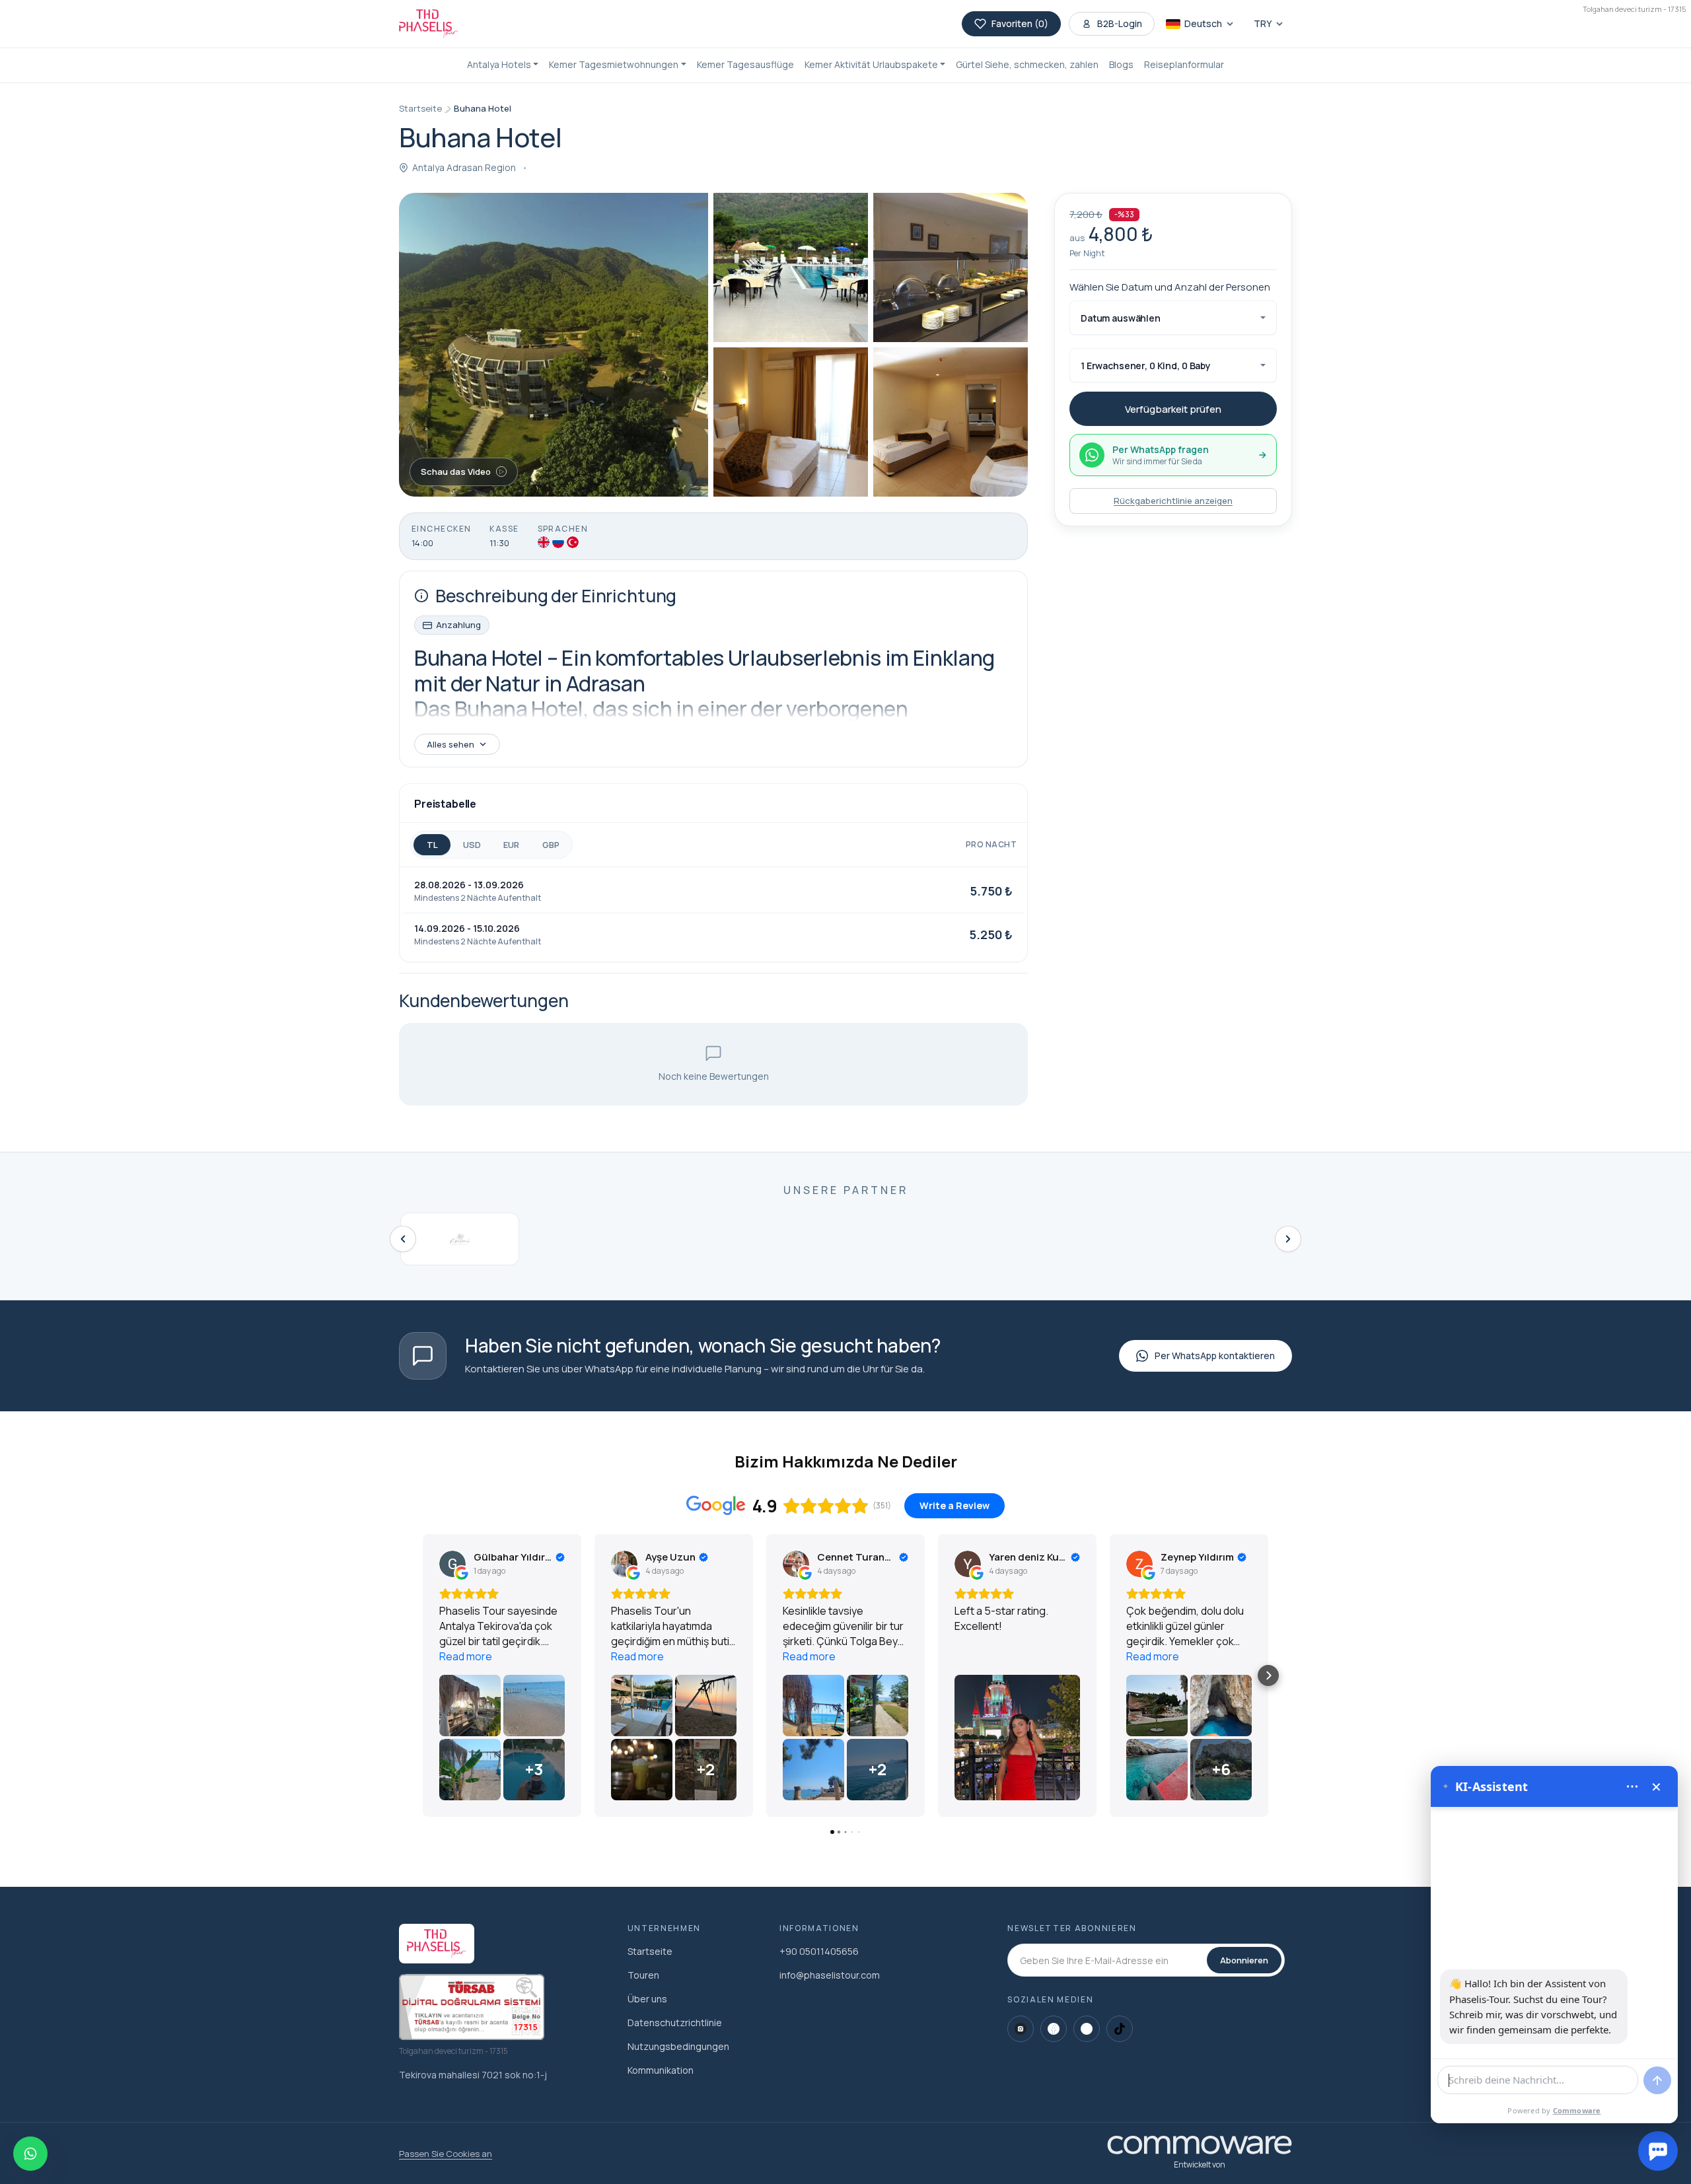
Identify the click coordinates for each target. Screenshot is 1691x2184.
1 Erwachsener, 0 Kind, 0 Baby (1146, 366)
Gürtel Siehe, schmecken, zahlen (1027, 64)
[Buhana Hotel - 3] (951, 267)
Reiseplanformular (1184, 64)
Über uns (647, 1999)
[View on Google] (452, 1564)
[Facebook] (1054, 2029)
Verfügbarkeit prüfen (1173, 409)
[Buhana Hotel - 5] (951, 422)
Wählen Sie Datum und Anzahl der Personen (1170, 287)
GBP (551, 845)
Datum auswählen (1121, 318)
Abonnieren (1244, 1960)
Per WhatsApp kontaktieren (1215, 1356)
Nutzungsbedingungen (678, 2046)
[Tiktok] (1120, 2029)
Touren (643, 1975)
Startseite (420, 108)
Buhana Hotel (483, 108)
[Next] (1288, 1239)
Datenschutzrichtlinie (675, 2023)
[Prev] (403, 1239)
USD (472, 845)
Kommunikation (661, 2070)
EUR (511, 845)
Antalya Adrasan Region (464, 167)
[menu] (1632, 1786)
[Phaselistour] (429, 24)
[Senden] (1657, 2080)
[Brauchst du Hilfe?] (1658, 2151)
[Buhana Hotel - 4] (791, 422)
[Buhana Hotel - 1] (554, 345)
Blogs (1121, 64)
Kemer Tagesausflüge (745, 64)
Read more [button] (466, 1656)
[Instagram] (1021, 2029)
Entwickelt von (1200, 2165)
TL (432, 845)
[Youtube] (1087, 2029)
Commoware (1577, 2110)
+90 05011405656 (819, 1951)
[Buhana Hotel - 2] (791, 267)
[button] (503, 65)
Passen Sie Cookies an (446, 2154)
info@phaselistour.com (830, 1975)
